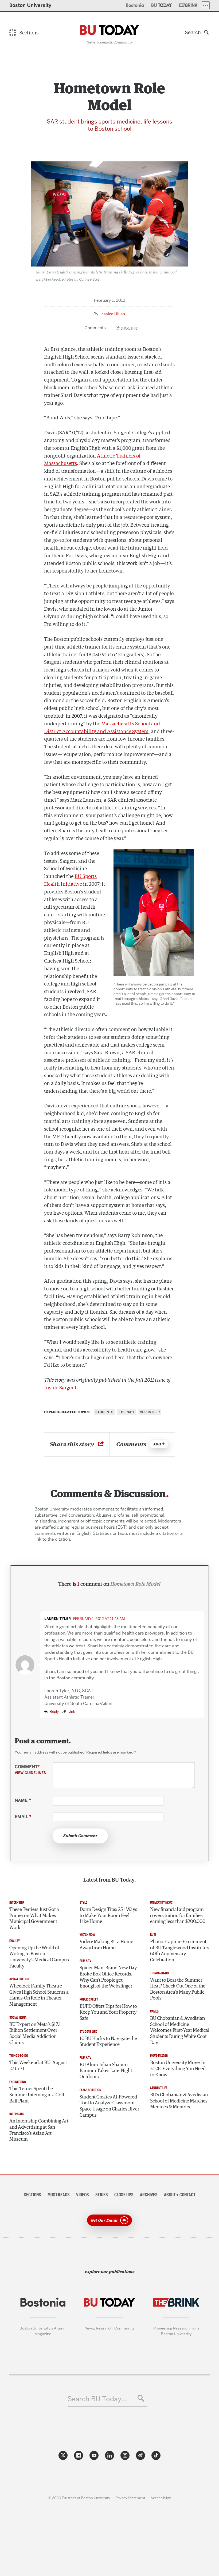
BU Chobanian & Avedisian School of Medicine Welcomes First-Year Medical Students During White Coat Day (180, 2031)
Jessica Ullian (112, 314)
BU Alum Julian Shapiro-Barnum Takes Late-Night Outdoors (106, 2071)
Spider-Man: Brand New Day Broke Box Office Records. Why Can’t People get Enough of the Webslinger (108, 1977)
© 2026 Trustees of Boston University (79, 2498)
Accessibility (161, 2498)
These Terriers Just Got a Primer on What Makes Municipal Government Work (34, 1919)
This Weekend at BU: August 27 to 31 (38, 2066)
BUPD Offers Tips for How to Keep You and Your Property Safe (108, 2012)
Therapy (127, 1412)
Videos (83, 2195)
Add (157, 1444)
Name (23, 1800)
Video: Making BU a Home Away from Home (106, 1945)
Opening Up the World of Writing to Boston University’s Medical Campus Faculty (39, 1957)
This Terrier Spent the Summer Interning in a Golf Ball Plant (37, 2095)
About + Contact (180, 2195)
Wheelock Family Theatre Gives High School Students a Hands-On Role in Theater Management (39, 1995)
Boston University (30, 5)
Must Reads (59, 2195)
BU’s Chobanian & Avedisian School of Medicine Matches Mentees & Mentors (179, 2101)
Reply (54, 1711)
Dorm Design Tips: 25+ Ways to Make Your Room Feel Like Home (108, 1916)
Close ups (124, 2195)
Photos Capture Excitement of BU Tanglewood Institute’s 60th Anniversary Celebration (180, 1951)
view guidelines (30, 1773)
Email (23, 1817)
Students (104, 1412)
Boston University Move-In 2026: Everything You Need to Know (178, 2069)
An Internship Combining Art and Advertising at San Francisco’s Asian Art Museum (39, 2130)
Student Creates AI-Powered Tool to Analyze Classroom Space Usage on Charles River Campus (109, 2106)
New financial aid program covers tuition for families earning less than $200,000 (178, 1916)
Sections (32, 2195)
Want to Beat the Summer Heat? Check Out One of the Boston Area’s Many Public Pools (178, 1989)
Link (71, 1711)
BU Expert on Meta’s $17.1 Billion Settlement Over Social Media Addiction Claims (35, 2034)
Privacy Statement (130, 2498)
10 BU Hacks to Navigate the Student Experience (108, 2042)
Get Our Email (104, 2220)
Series (102, 2195)
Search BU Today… (97, 2399)
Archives (149, 2195)
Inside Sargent (60, 1387)
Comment (30, 1770)
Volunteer (150, 1412)
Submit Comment (80, 1836)
